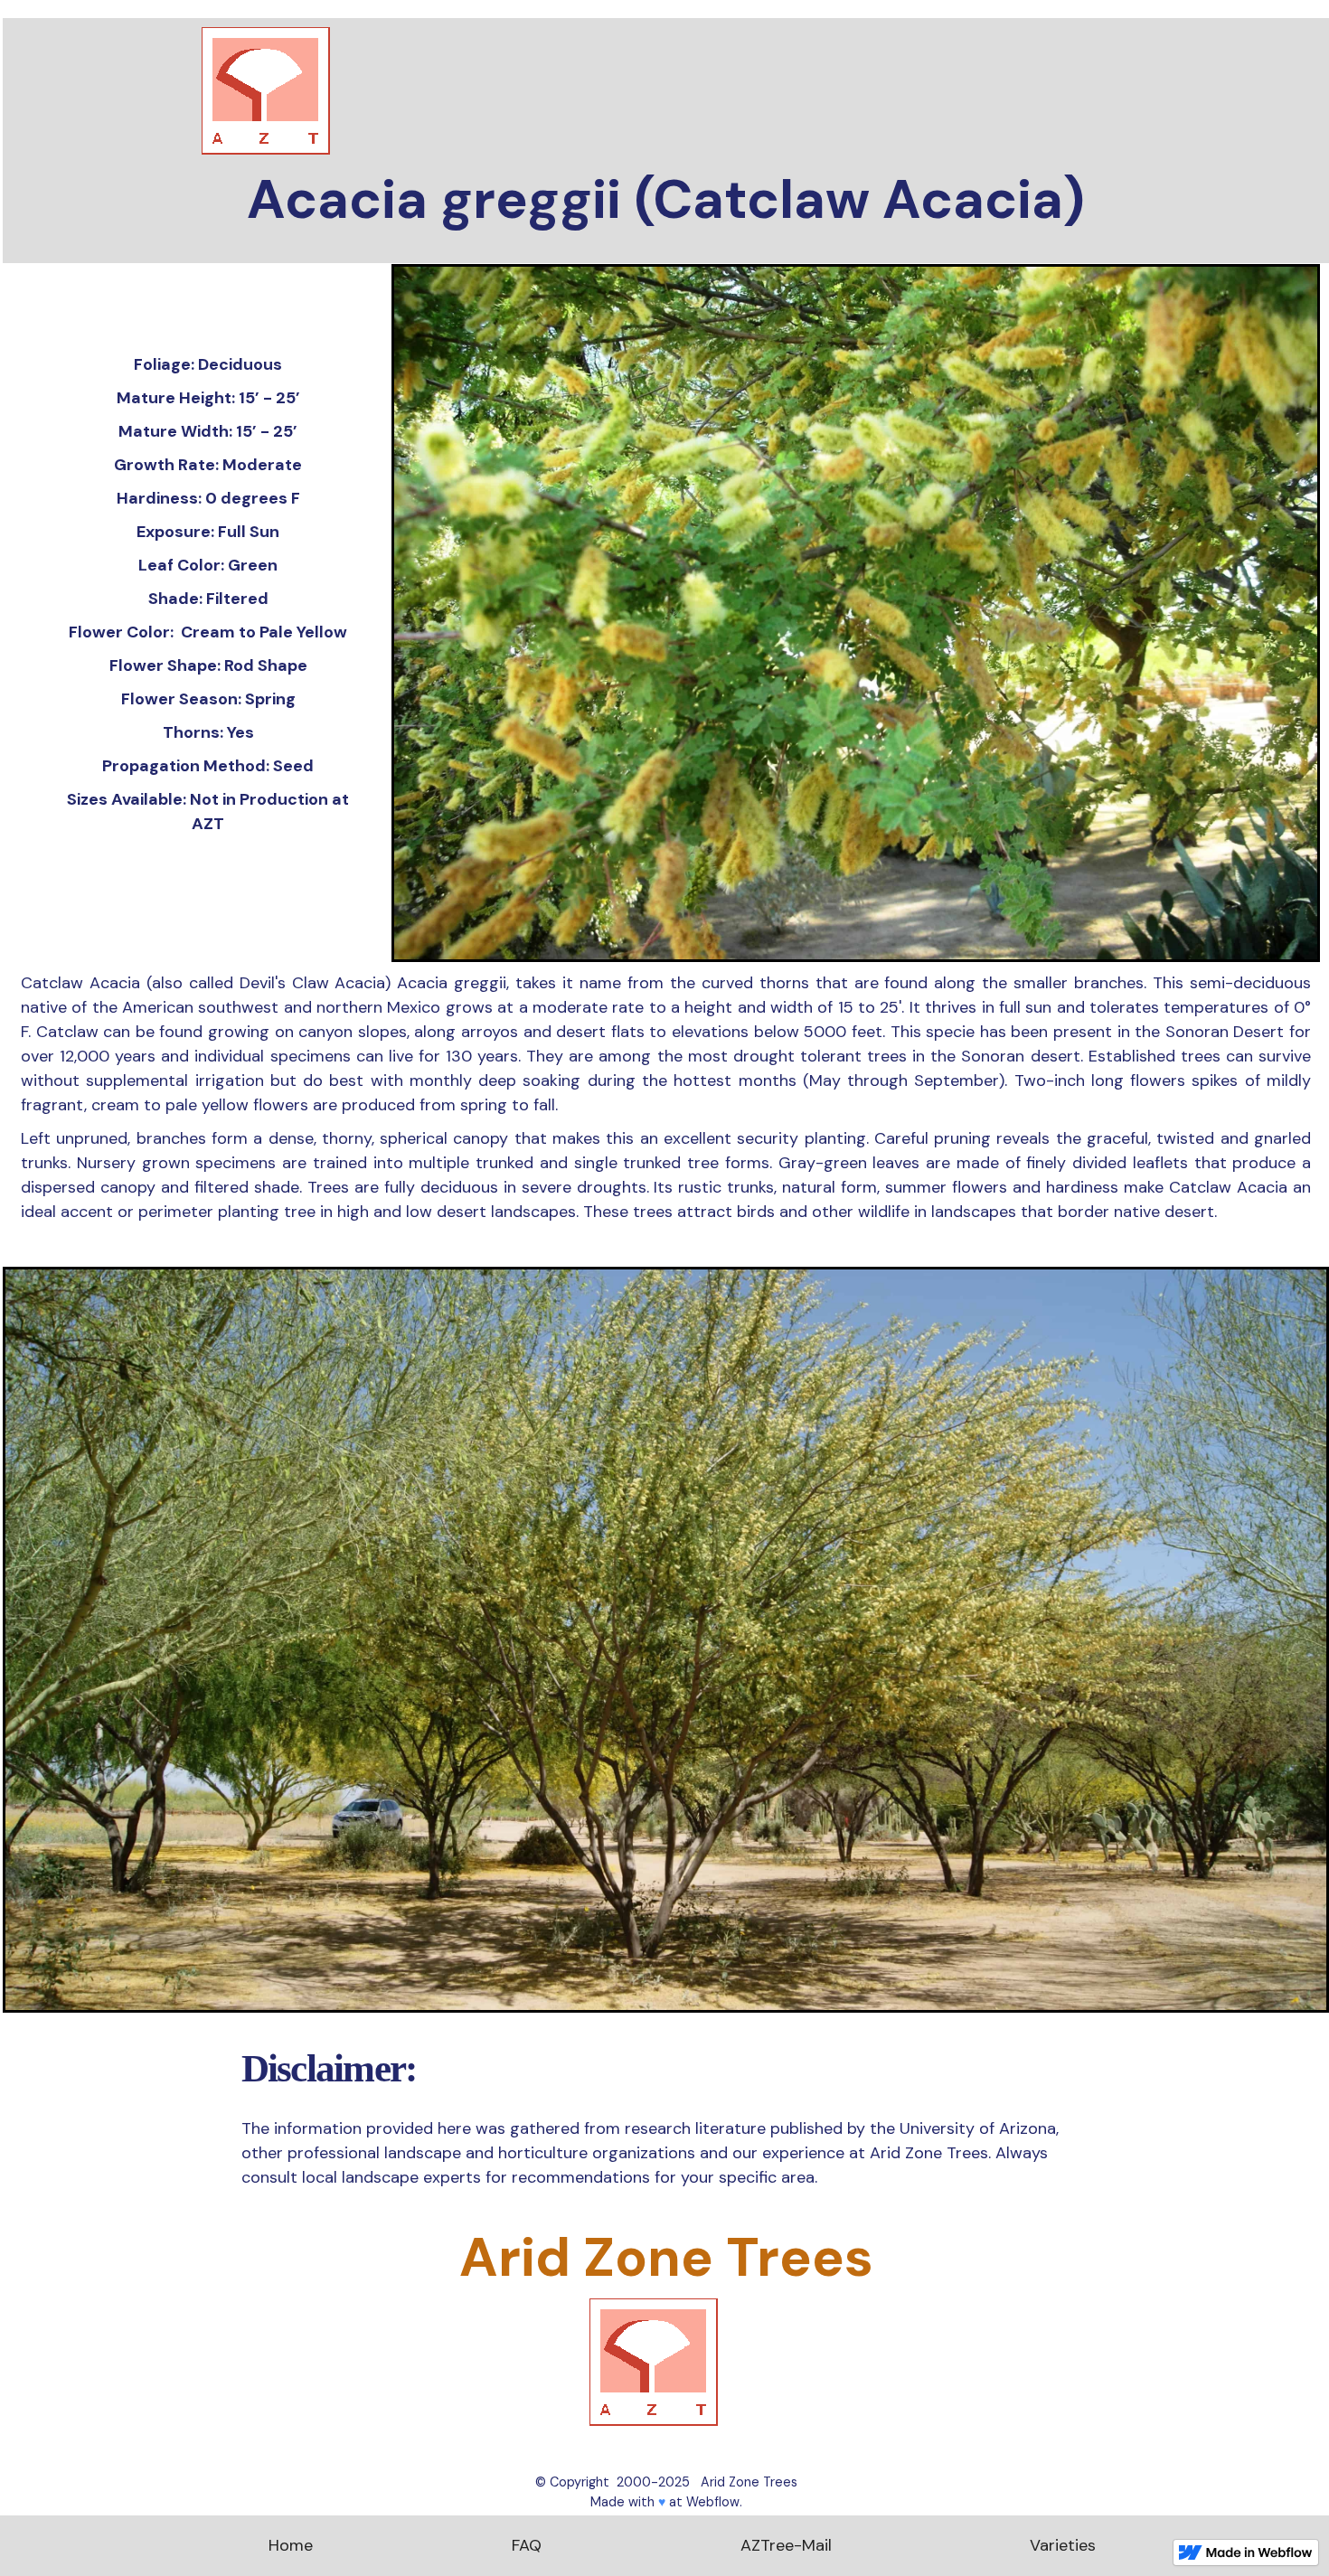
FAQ (527, 2545)
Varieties (1063, 2545)
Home (291, 2545)
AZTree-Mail (786, 2545)
